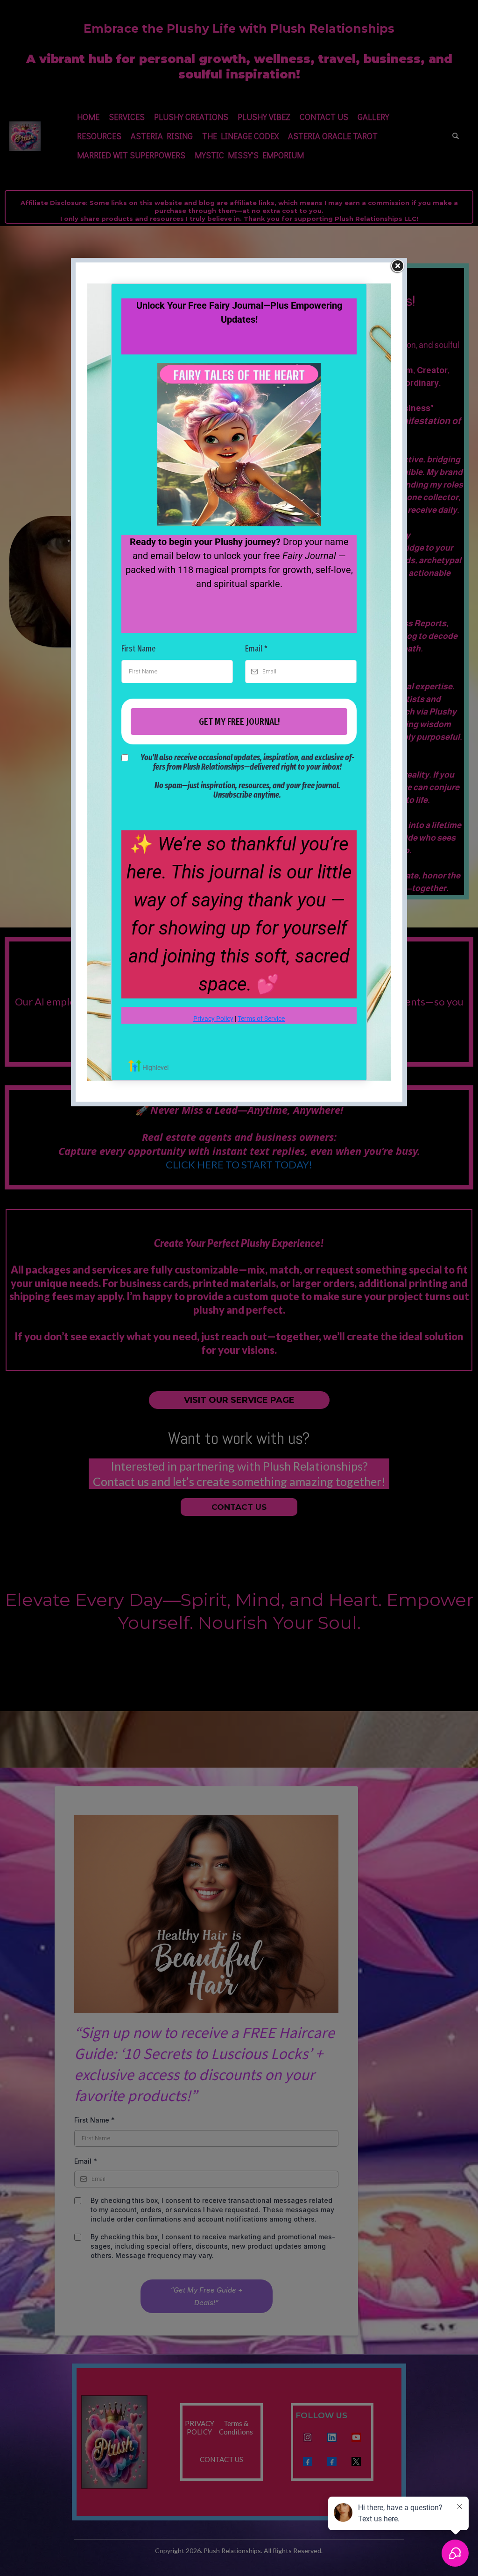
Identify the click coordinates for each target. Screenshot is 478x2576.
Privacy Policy (213, 1019)
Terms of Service (261, 1019)
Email (256, 649)
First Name (138, 649)
